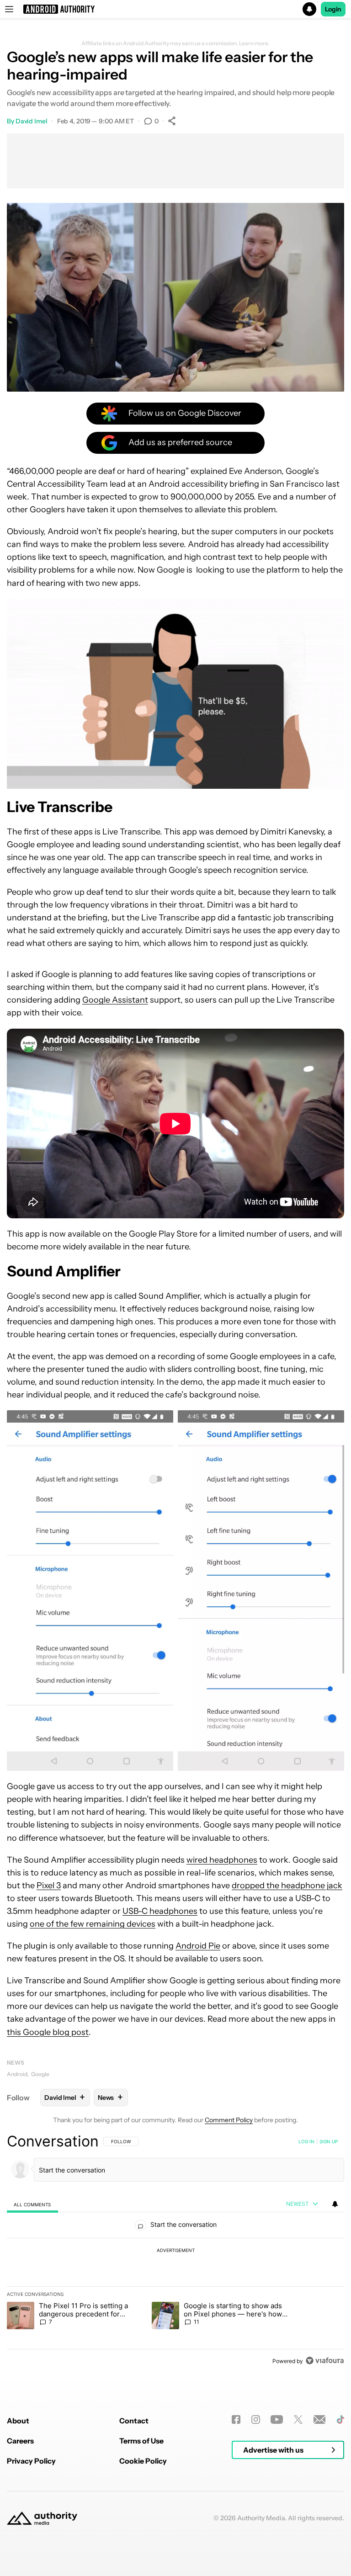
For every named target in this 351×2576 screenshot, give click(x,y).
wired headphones (222, 1860)
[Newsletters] (320, 2419)
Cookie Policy (143, 2461)
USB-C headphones (160, 1911)
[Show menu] (9, 9)
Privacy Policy (31, 2461)
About (18, 2421)
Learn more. (254, 43)
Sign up (329, 2141)
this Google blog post (48, 2032)
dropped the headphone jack (287, 1886)
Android (17, 2074)
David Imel (32, 121)
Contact (134, 2421)
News (16, 2063)
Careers (20, 2441)
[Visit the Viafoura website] (325, 2361)
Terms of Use (141, 2441)
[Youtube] (277, 2419)
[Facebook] (236, 2419)
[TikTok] (340, 2419)
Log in (306, 2141)
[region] (175, 2251)
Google (40, 2074)
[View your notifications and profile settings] (335, 2204)
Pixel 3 (49, 1886)
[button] (175, 9)
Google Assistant (115, 1000)
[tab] (32, 2204)
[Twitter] (298, 2419)
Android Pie (198, 1946)
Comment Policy (229, 2120)
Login (333, 9)
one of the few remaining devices (93, 1924)
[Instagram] (256, 2419)
